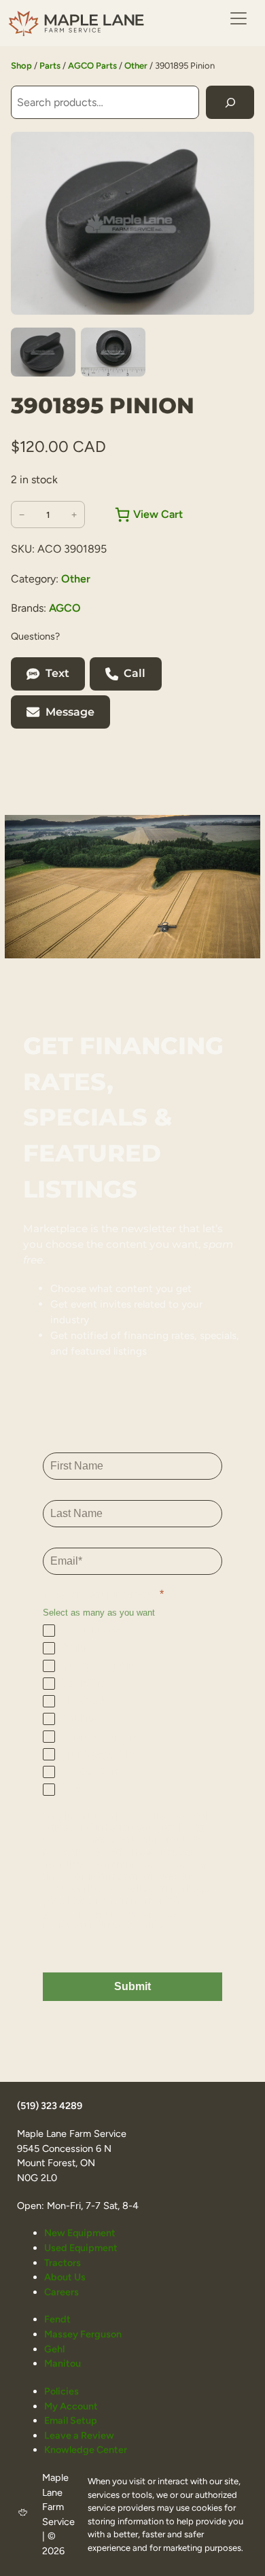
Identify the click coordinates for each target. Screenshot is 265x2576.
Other (136, 66)
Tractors (63, 2263)
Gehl (54, 2349)
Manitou (63, 2363)
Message (70, 712)
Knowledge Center (86, 2450)
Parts (50, 66)
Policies (61, 2391)
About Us (65, 2277)
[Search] (230, 102)
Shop (21, 66)
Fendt (57, 2319)
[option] (113, 352)
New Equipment (80, 2233)
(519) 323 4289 (50, 2106)
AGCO (65, 608)
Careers (61, 2292)
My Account (71, 2406)
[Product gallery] (132, 223)
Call (135, 673)
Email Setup (71, 2420)
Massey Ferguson (83, 2334)
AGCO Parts (92, 66)
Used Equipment (81, 2248)
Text (57, 673)
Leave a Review (79, 2435)
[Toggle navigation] (238, 18)
